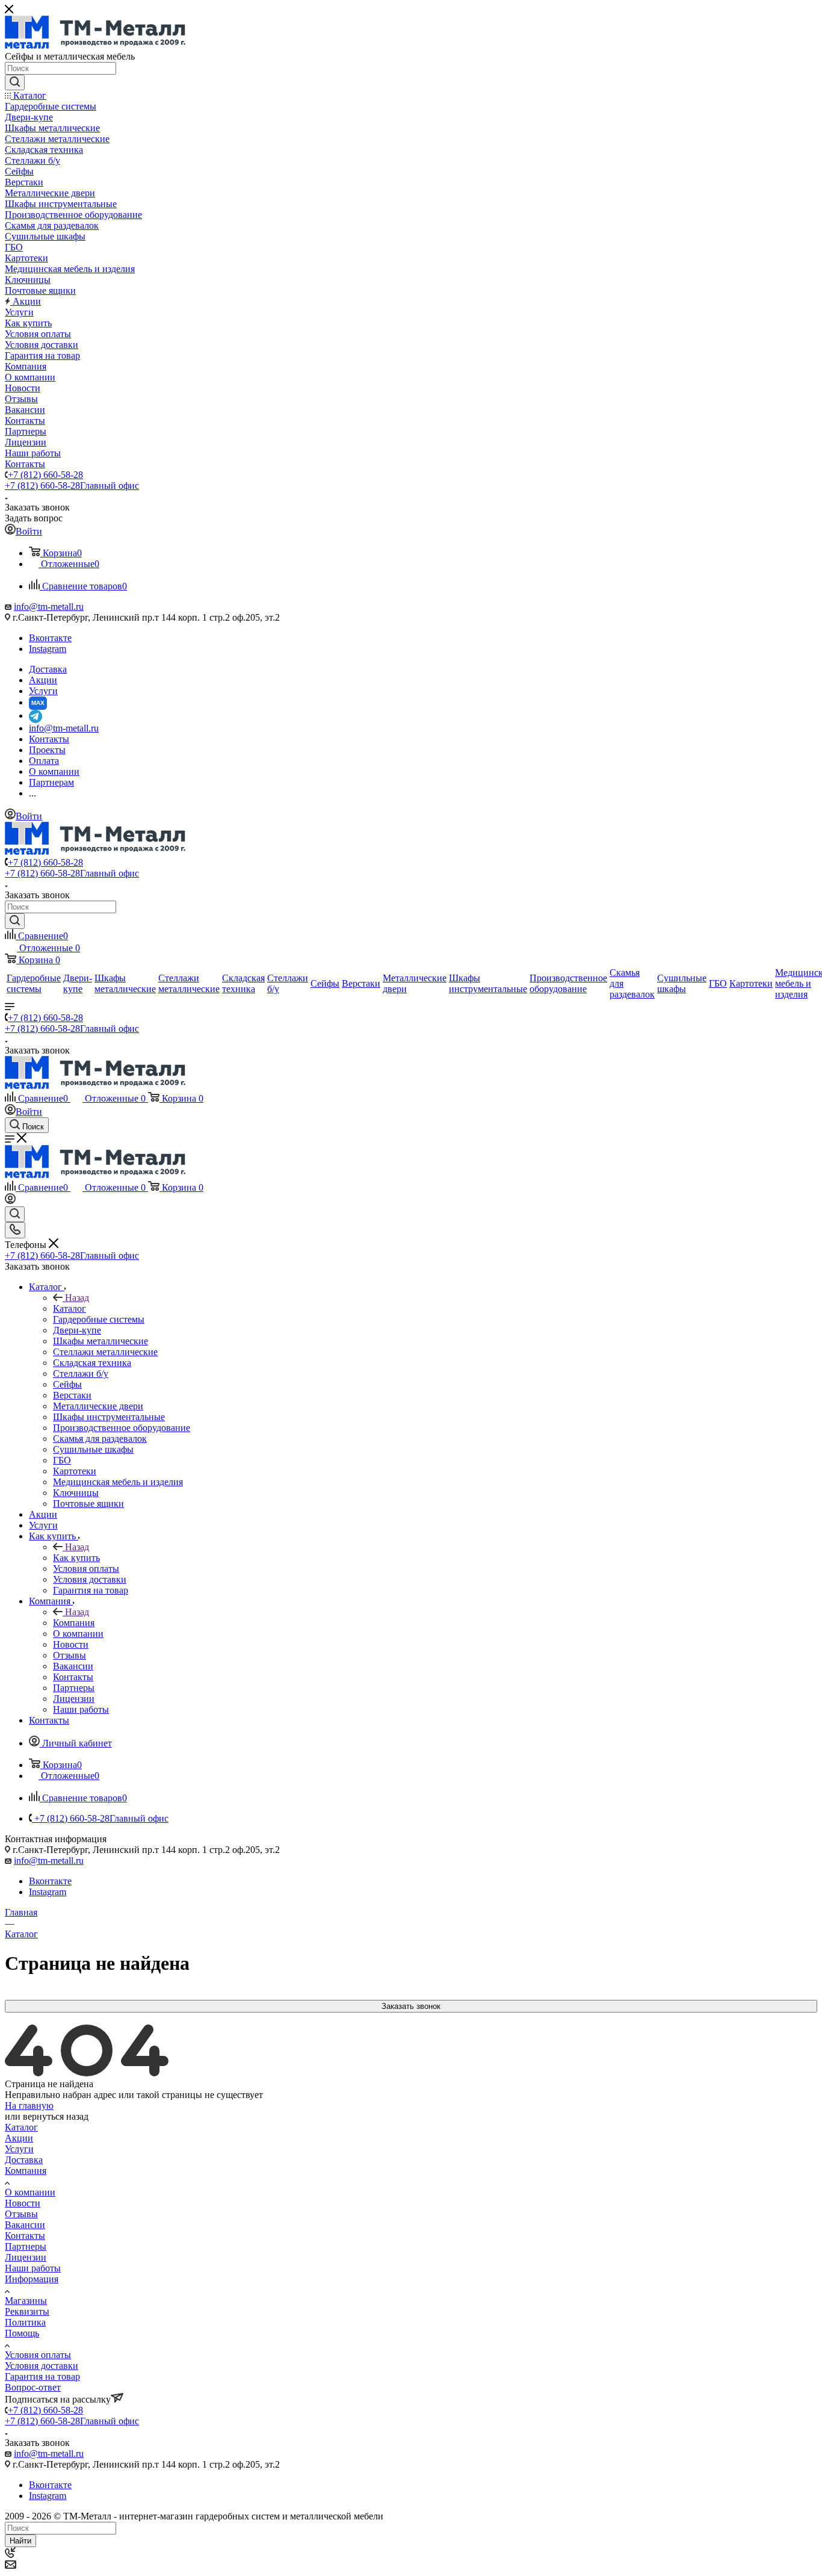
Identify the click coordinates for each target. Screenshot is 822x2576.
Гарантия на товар (42, 2376)
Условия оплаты (38, 2355)
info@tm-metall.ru (49, 607)
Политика (25, 2322)
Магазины (26, 2301)
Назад (77, 1298)
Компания (74, 1623)
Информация (32, 2279)
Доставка (24, 2160)
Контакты (25, 2236)
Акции (19, 2138)
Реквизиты (27, 2311)
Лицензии (26, 2257)
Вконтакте (50, 638)
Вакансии (25, 2225)
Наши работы (33, 2268)
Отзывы (21, 2214)
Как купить (76, 1558)
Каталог (70, 1308)
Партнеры (26, 2246)
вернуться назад (56, 2116)
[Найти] (15, 82)
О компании (30, 2192)
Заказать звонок (411, 2006)
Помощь (22, 2333)
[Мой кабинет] (10, 1201)
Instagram (48, 649)
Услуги (19, 2149)
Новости (23, 2203)
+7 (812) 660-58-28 (45, 475)
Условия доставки (42, 2366)
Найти (20, 2541)
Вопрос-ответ (33, 2387)
